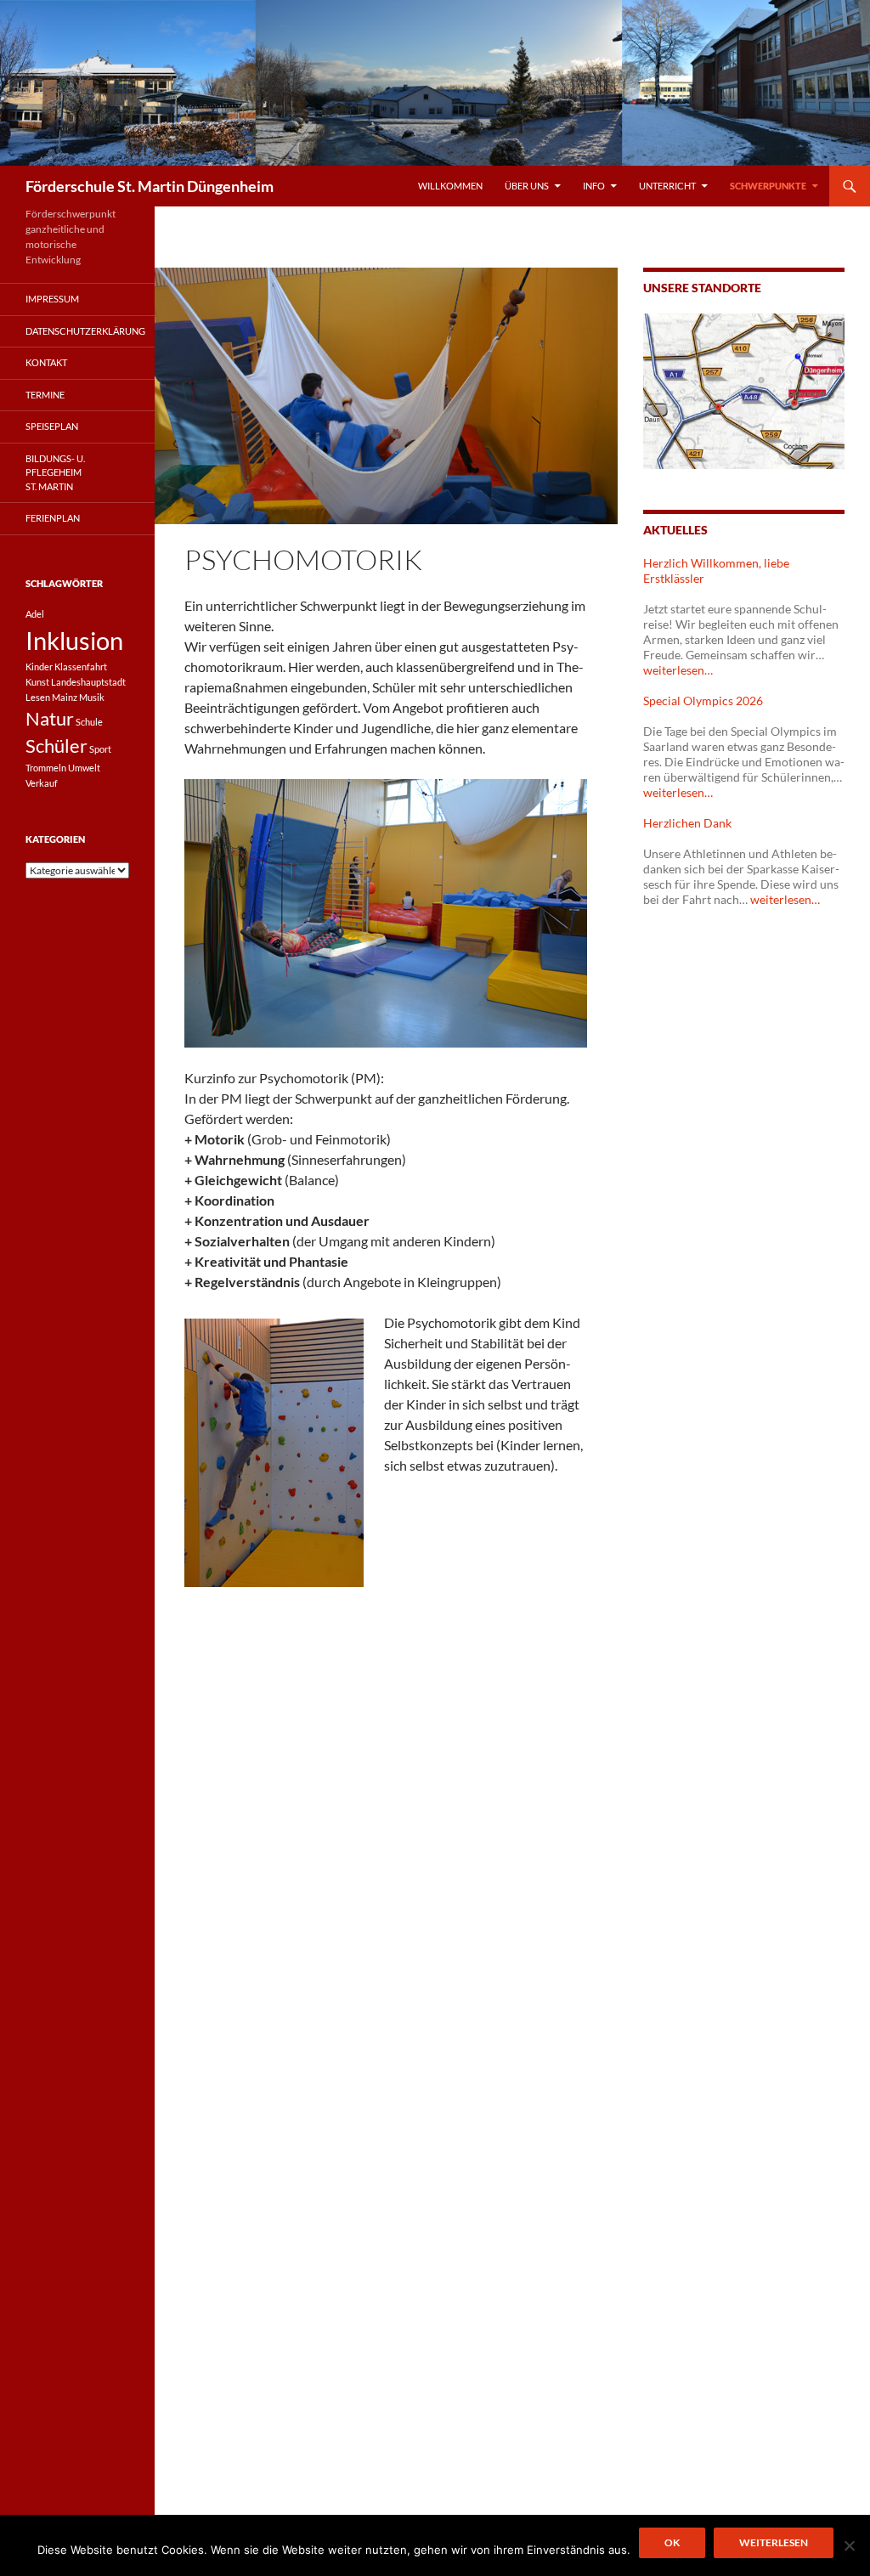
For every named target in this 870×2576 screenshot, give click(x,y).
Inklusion (74, 640)
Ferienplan (53, 518)
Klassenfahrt (81, 667)
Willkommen (450, 186)
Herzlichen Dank (687, 823)
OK (672, 2542)
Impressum (52, 299)
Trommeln (46, 768)
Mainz (65, 697)
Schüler (56, 746)
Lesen (38, 697)
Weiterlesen (774, 2542)
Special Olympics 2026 (703, 700)
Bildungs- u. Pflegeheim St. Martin (55, 472)
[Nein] (849, 2545)
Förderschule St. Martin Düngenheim (150, 186)
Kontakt (46, 362)
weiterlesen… (678, 670)
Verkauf (42, 783)
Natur (50, 718)
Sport (100, 749)
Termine (45, 395)
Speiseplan (52, 426)
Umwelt (84, 768)
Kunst (37, 682)
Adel (35, 614)
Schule (89, 722)
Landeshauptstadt (88, 682)
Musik (92, 697)
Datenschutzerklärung (85, 331)
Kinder (39, 667)
